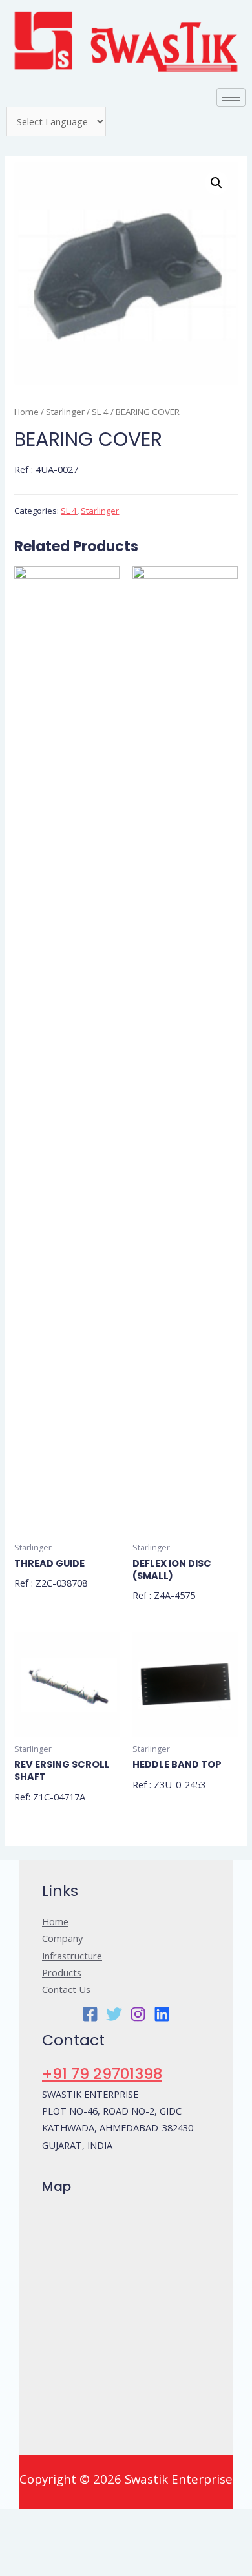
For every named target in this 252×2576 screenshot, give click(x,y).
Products (62, 1972)
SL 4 (100, 412)
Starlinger (65, 412)
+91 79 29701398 (102, 2074)
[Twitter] (114, 2014)
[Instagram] (138, 2014)
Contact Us (66, 1989)
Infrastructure (72, 1956)
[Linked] (162, 2014)
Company (62, 1938)
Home (26, 412)
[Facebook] (90, 2014)
